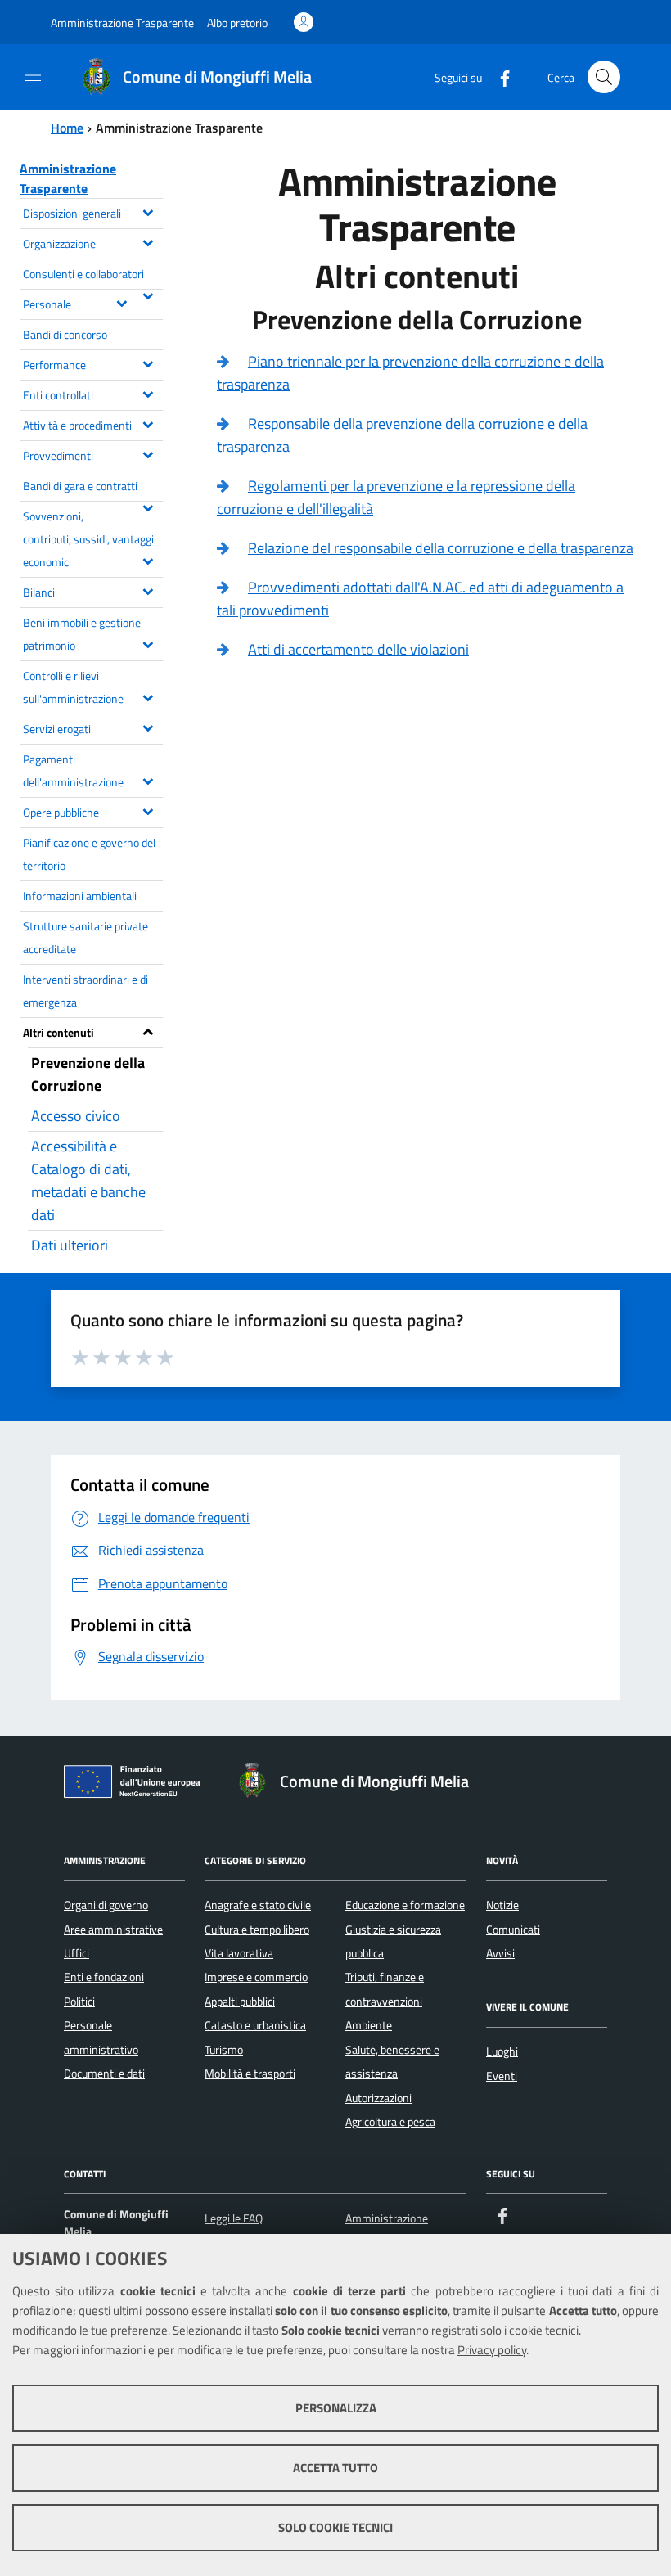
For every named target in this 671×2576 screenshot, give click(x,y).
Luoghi (502, 2051)
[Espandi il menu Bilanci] (148, 590)
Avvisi (500, 1953)
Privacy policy (492, 2350)
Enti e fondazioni (104, 1977)
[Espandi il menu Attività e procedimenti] (148, 423)
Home (67, 128)
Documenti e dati (104, 2074)
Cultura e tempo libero (257, 1930)
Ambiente (369, 2025)
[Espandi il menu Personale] (122, 302)
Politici (79, 2002)
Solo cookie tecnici (335, 2527)
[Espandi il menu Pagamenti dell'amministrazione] (148, 780)
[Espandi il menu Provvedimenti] (148, 453)
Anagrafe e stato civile (258, 1905)
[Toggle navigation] (33, 75)
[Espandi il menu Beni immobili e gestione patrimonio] (148, 643)
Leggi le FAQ (234, 2218)
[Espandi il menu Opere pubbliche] (148, 810)
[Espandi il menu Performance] (148, 363)
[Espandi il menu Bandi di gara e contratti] (148, 507)
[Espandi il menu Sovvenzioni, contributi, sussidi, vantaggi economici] (148, 560)
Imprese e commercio (256, 1977)
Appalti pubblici (240, 2002)
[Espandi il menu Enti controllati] (148, 393)
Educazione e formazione (405, 1905)
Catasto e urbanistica (255, 2025)
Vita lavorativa (239, 1953)
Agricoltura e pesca (390, 2122)
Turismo (224, 2050)
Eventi (502, 2076)
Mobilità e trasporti (250, 2074)
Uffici (77, 1953)
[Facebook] (498, 77)
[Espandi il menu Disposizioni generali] (148, 211)
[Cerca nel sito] (604, 77)
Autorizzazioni (378, 2098)
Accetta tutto (335, 2468)
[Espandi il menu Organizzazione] (148, 241)
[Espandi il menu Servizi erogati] (148, 727)
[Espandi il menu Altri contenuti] (148, 1030)
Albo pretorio (237, 23)
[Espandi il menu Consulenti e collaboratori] (148, 295)
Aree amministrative (113, 1930)
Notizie (502, 1905)
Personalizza (336, 2408)
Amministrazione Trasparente (122, 23)
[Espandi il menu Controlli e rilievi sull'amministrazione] (148, 696)
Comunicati (513, 1930)
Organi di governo (106, 1905)
